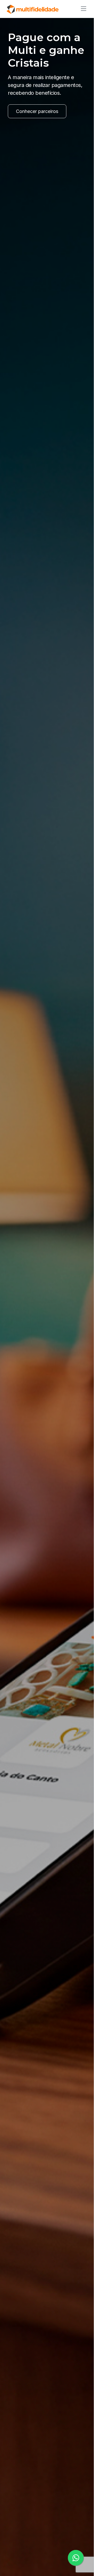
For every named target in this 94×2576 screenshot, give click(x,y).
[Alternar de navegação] (82, 9)
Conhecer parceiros (37, 111)
